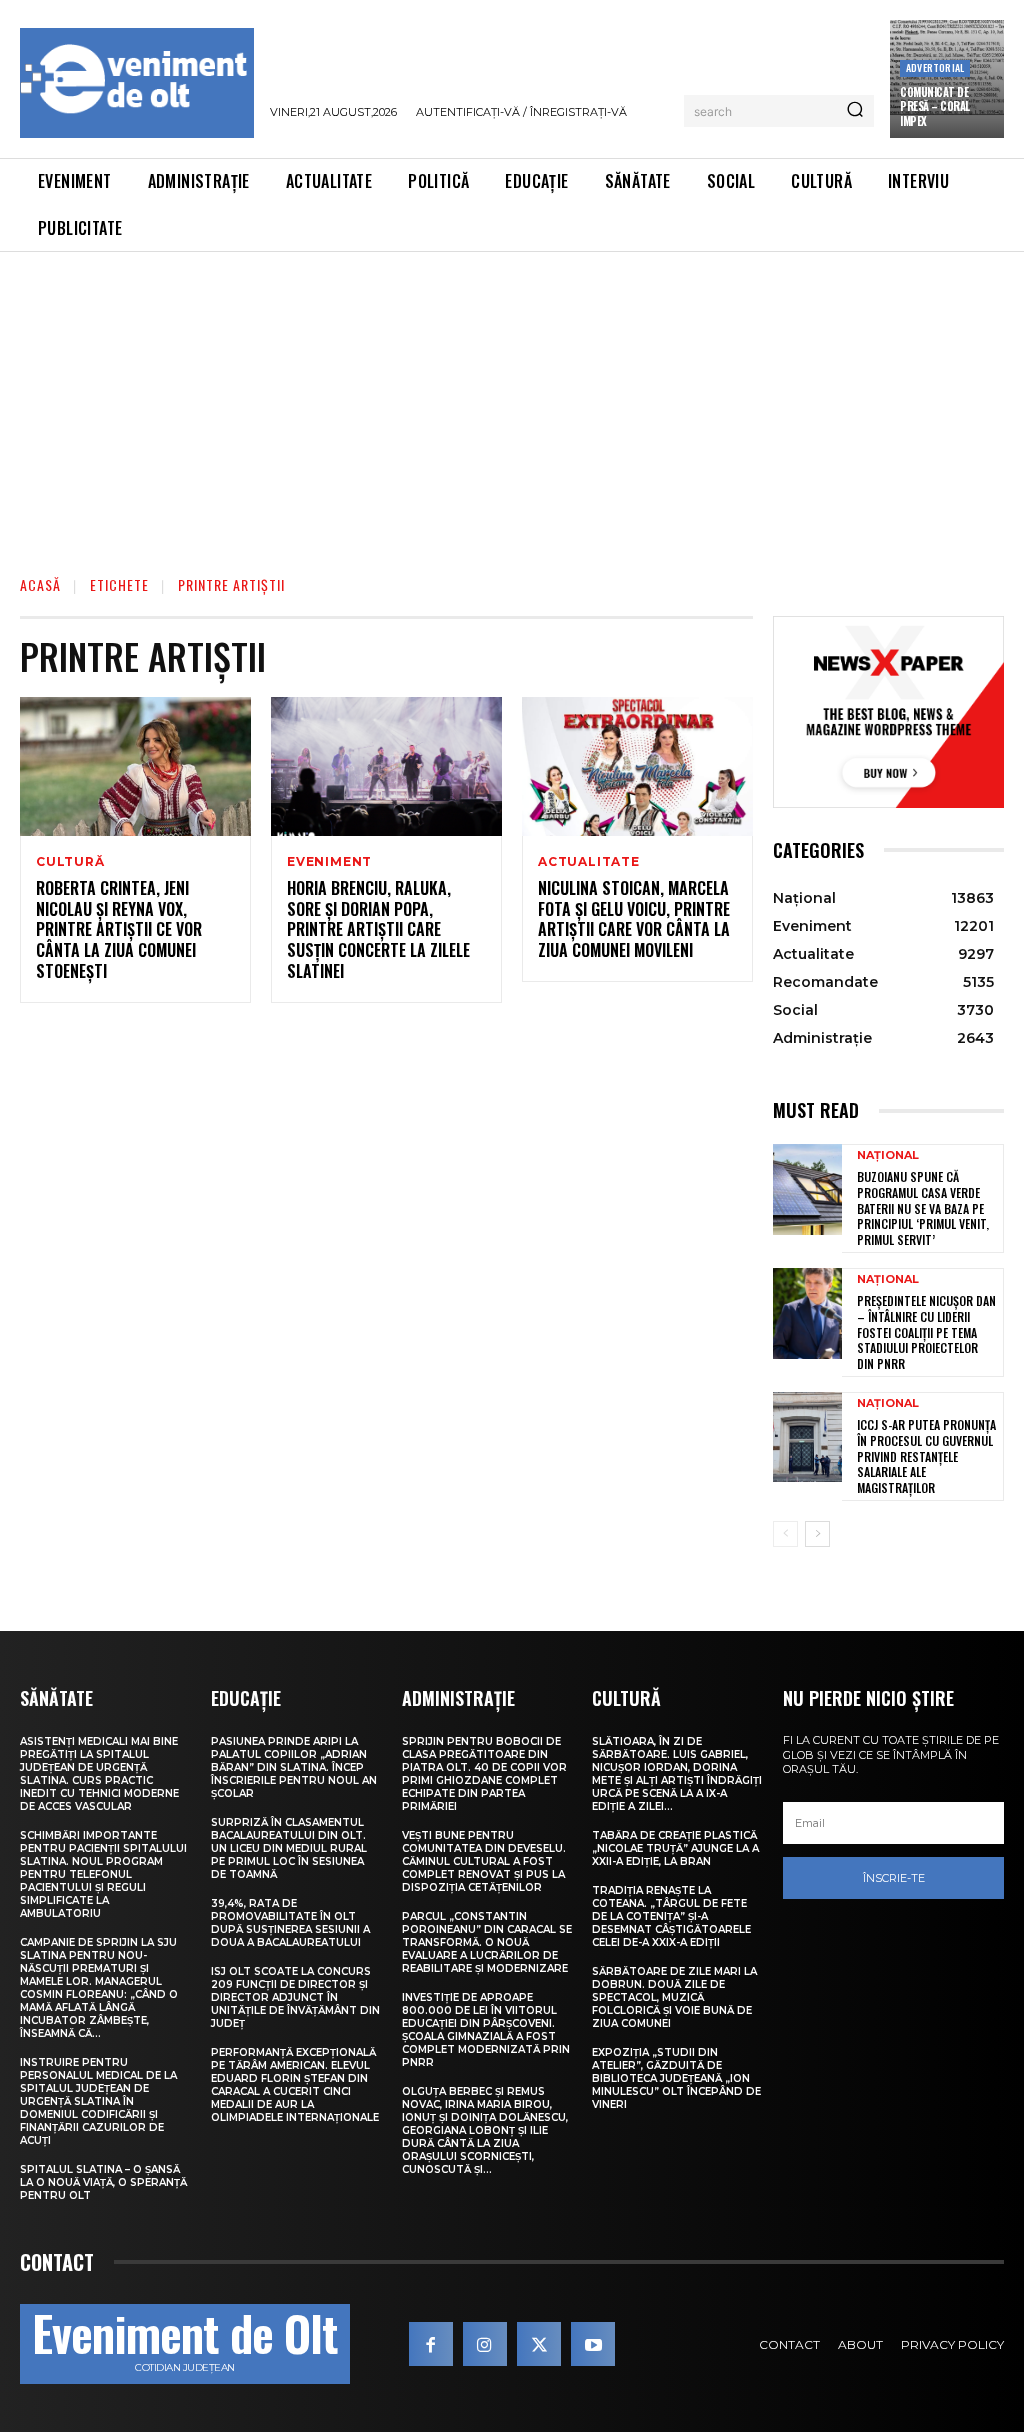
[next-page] (817, 1534)
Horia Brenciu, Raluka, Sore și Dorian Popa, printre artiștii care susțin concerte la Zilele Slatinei (378, 929)
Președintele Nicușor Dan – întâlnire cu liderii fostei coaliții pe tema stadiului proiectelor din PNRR (926, 1331)
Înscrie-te (894, 1878)
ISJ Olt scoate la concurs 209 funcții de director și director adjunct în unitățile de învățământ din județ (295, 1997)
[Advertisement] (512, 402)
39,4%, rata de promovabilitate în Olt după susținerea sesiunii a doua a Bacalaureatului (290, 1923)
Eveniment (329, 862)
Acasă (40, 584)
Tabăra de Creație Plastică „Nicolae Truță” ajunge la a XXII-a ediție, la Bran (675, 1848)
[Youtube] (593, 2344)
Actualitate (589, 862)
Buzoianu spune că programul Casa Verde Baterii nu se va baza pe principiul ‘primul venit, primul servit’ (923, 1207)
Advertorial (935, 67)
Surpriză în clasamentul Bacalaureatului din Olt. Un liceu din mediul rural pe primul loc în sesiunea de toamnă (289, 1848)
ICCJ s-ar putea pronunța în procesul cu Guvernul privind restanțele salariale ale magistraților (926, 1455)
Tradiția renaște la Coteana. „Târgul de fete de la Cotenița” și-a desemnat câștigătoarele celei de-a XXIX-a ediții (671, 1916)
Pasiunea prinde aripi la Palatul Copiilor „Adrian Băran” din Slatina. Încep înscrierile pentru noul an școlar (294, 1767)
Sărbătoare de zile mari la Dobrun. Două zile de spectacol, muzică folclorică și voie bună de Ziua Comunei (674, 1997)
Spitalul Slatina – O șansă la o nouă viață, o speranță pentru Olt (103, 2182)
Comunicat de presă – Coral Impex (935, 106)
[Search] (855, 111)
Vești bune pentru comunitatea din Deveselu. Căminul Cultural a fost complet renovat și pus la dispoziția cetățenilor (484, 1861)
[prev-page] (785, 1534)
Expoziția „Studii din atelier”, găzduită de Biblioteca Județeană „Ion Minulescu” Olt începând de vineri (676, 2078)
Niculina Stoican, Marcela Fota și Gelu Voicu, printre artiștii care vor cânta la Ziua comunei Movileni (634, 919)
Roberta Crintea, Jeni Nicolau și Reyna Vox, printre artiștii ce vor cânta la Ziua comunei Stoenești (119, 929)
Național (888, 1155)
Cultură (70, 862)
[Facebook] (431, 2344)
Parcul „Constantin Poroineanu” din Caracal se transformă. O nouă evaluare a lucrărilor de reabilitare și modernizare (487, 1942)
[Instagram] (485, 2344)
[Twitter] (539, 2344)
